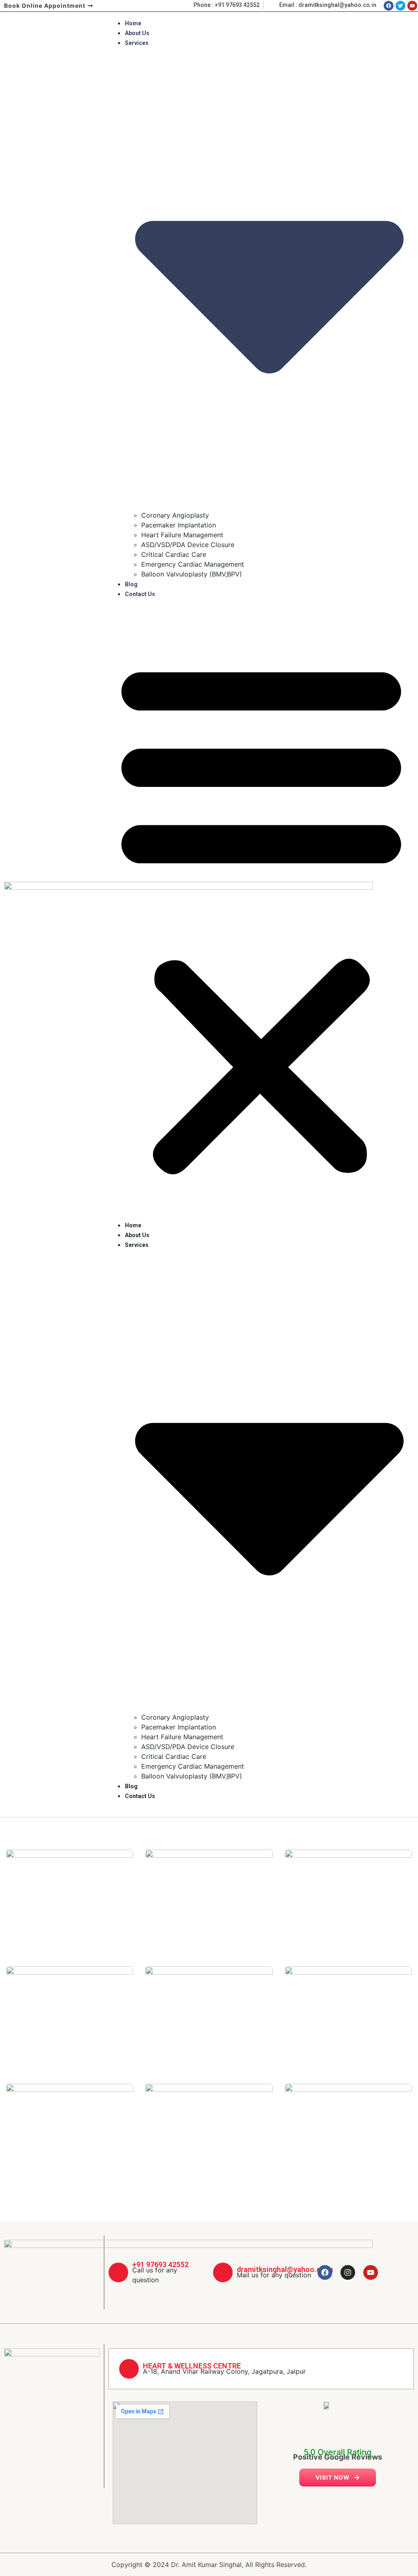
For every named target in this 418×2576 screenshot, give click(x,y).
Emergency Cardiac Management (193, 564)
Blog (131, 584)
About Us (137, 33)
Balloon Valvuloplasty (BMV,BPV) (192, 574)
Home (133, 23)
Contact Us (140, 594)
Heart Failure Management (182, 535)
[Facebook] (325, 2272)
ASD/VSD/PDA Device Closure (188, 545)
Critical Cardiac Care (174, 554)
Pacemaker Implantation (179, 525)
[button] (261, 914)
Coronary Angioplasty (175, 515)
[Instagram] (348, 2272)
